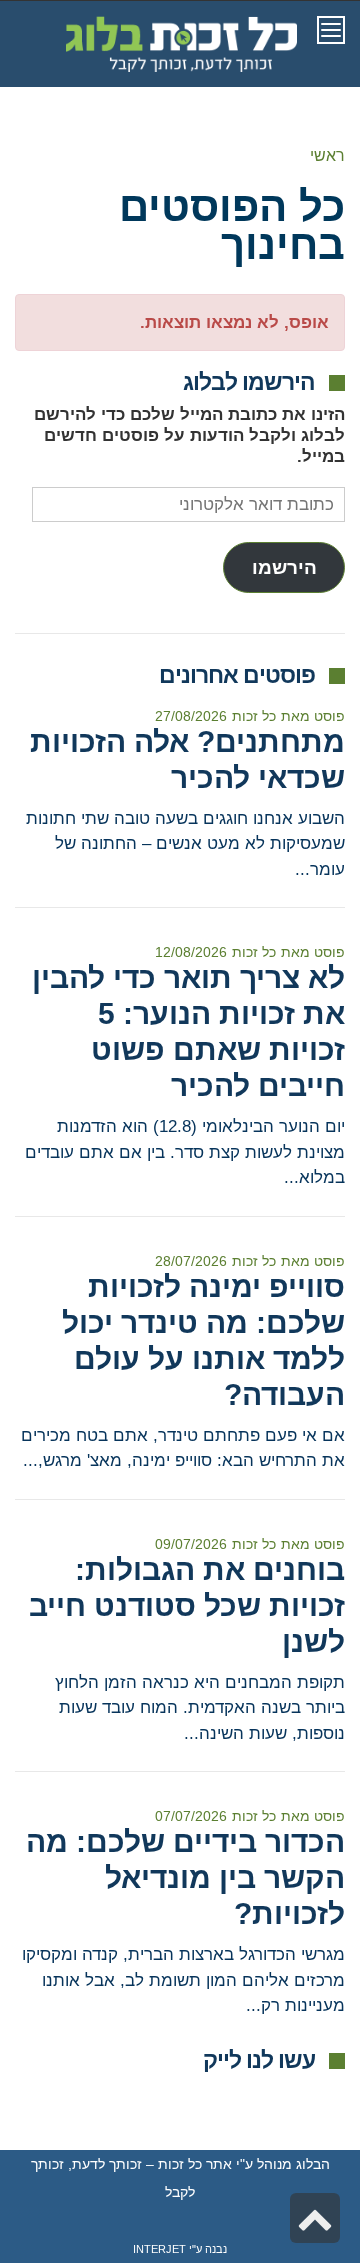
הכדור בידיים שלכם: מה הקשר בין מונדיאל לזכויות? (185, 1877)
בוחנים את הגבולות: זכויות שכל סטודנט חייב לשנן (187, 1605)
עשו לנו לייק (259, 2060)
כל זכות (254, 716)
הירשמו (284, 567)
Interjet (159, 2249)
